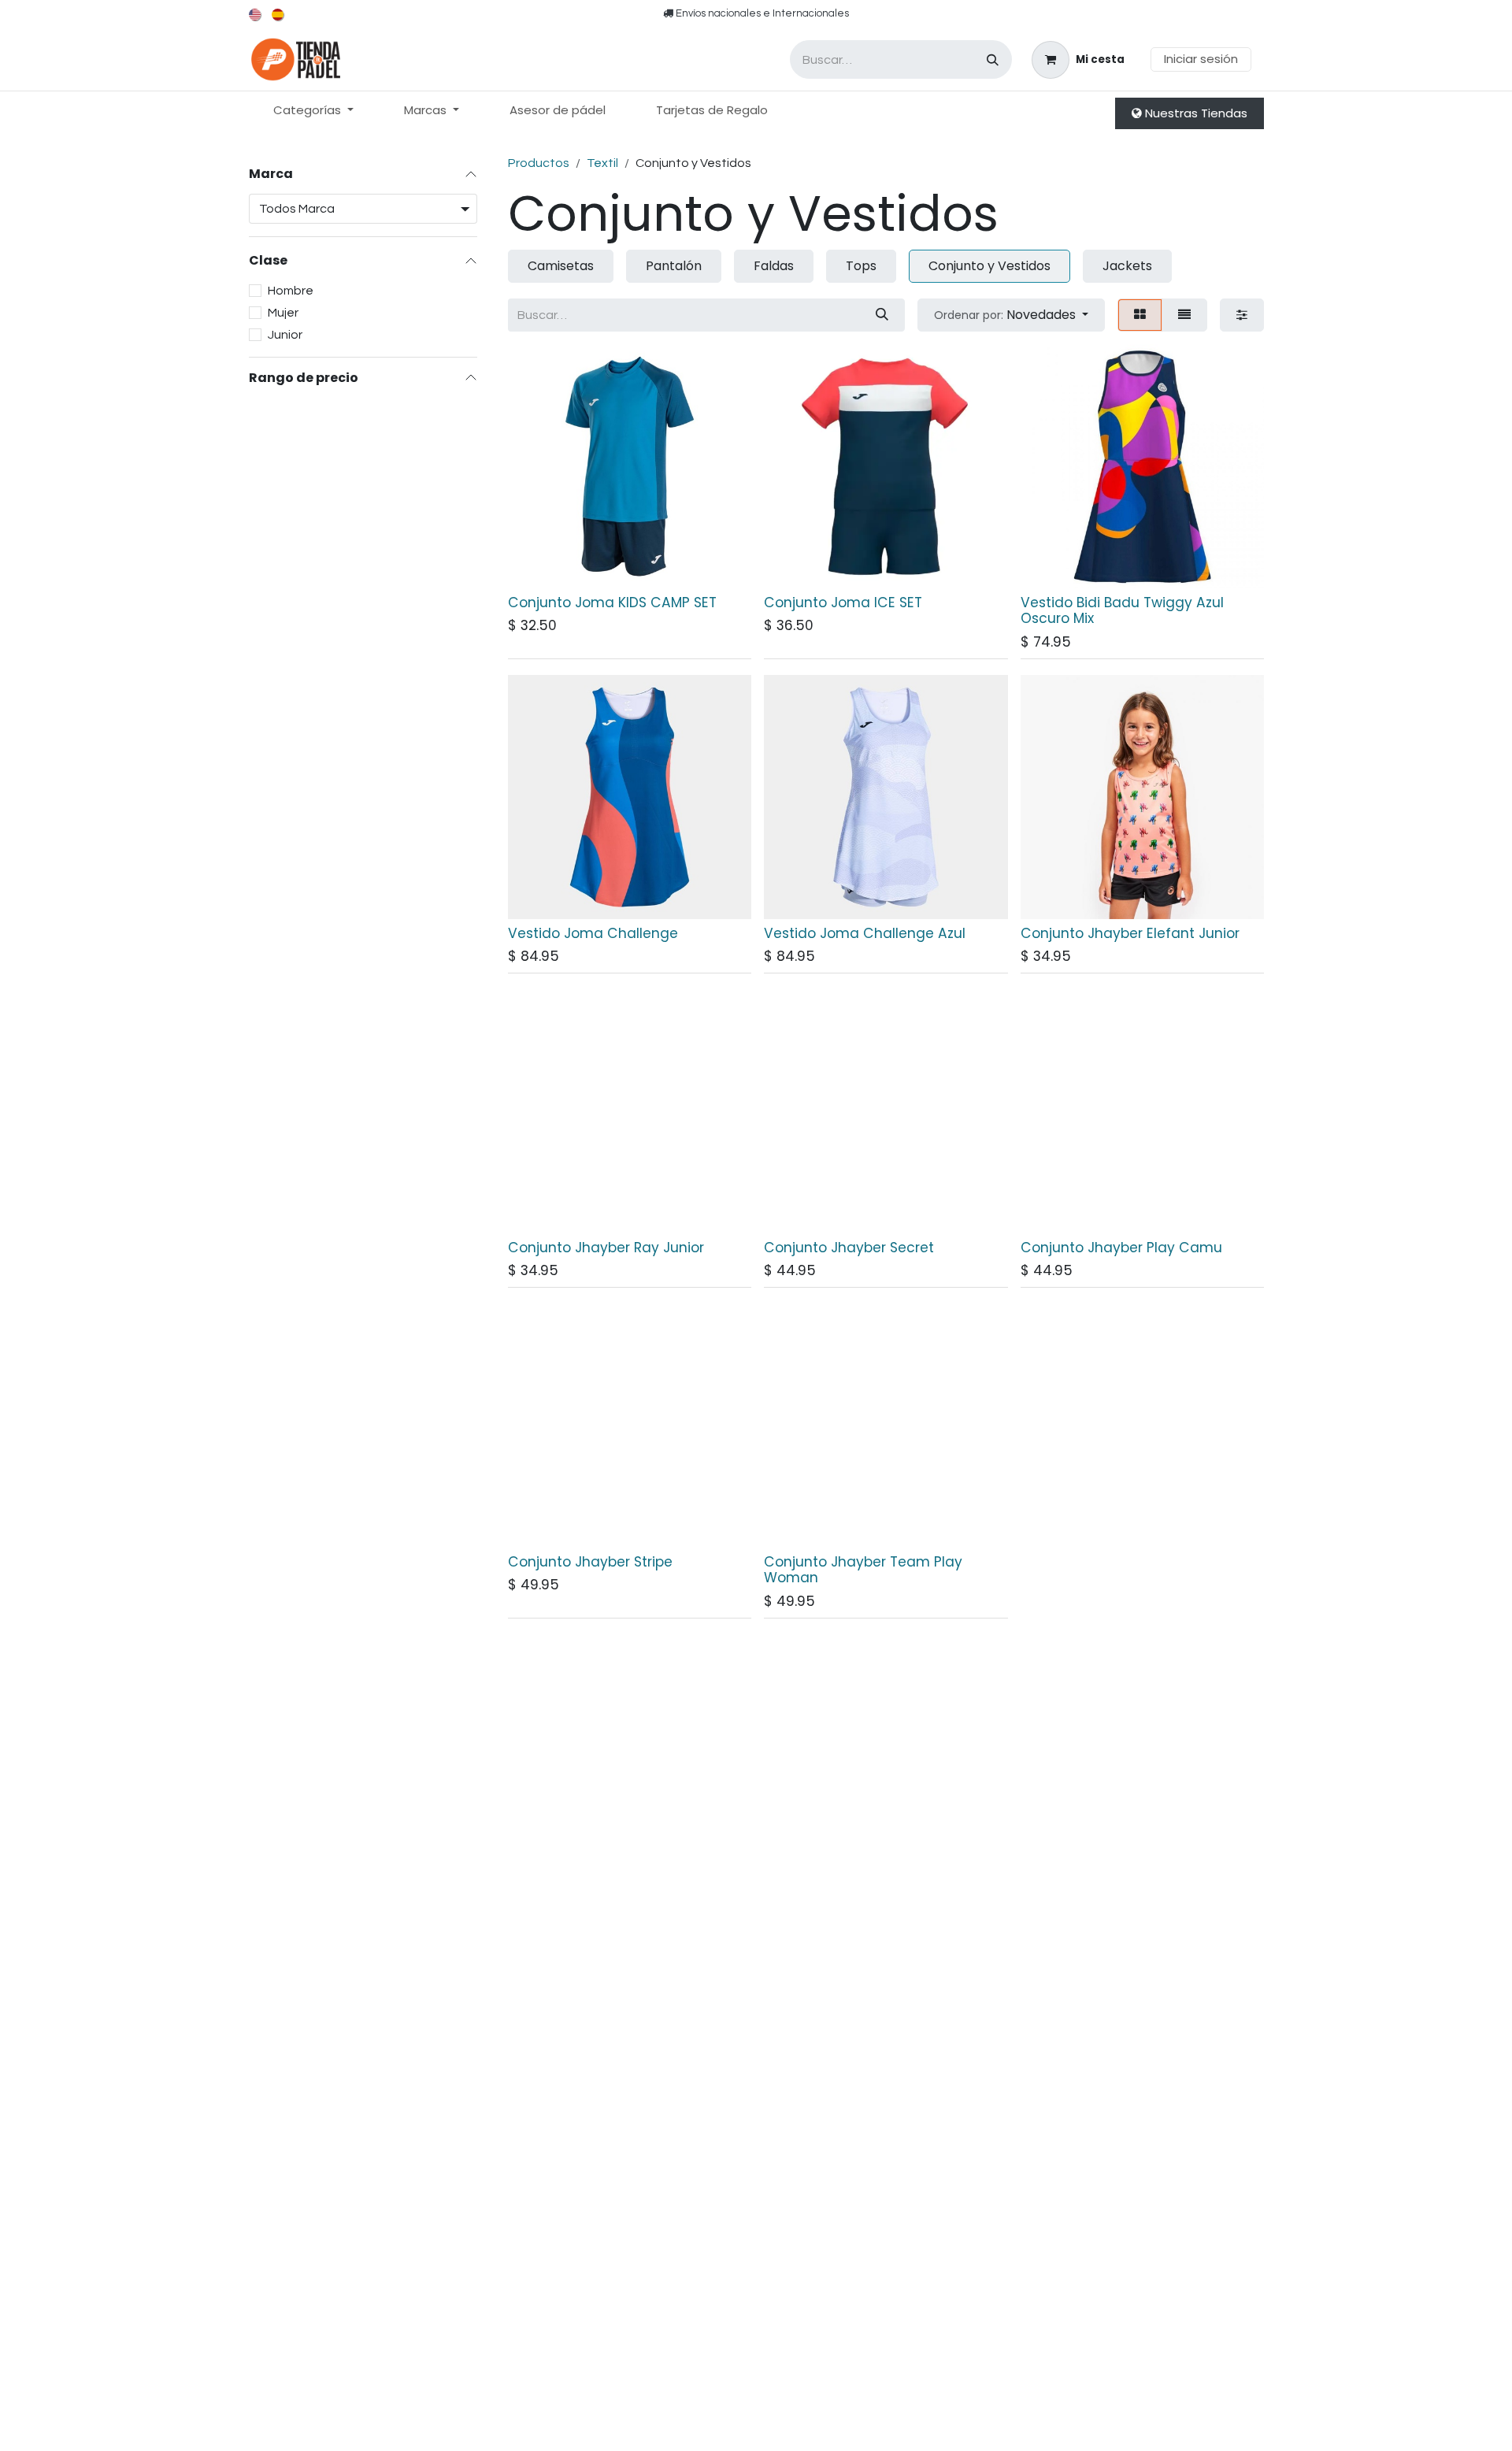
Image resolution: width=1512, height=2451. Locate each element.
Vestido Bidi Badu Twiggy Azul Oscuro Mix (1122, 611)
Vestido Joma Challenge (593, 933)
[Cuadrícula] (1140, 315)
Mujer (283, 312)
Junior (285, 334)
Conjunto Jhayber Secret (849, 1248)
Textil (602, 163)
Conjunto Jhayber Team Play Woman (863, 1570)
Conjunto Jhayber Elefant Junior (1130, 933)
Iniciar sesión (1201, 59)
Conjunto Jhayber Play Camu (1121, 1248)
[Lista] (1184, 315)
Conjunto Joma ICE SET (843, 603)
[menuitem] (256, 15)
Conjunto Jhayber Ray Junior (606, 1248)
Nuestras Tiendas (1195, 113)
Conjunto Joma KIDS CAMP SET (612, 603)
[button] (1011, 315)
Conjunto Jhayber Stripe (590, 1562)
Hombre (291, 290)
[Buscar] (993, 59)
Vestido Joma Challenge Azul (865, 933)
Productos (539, 163)
